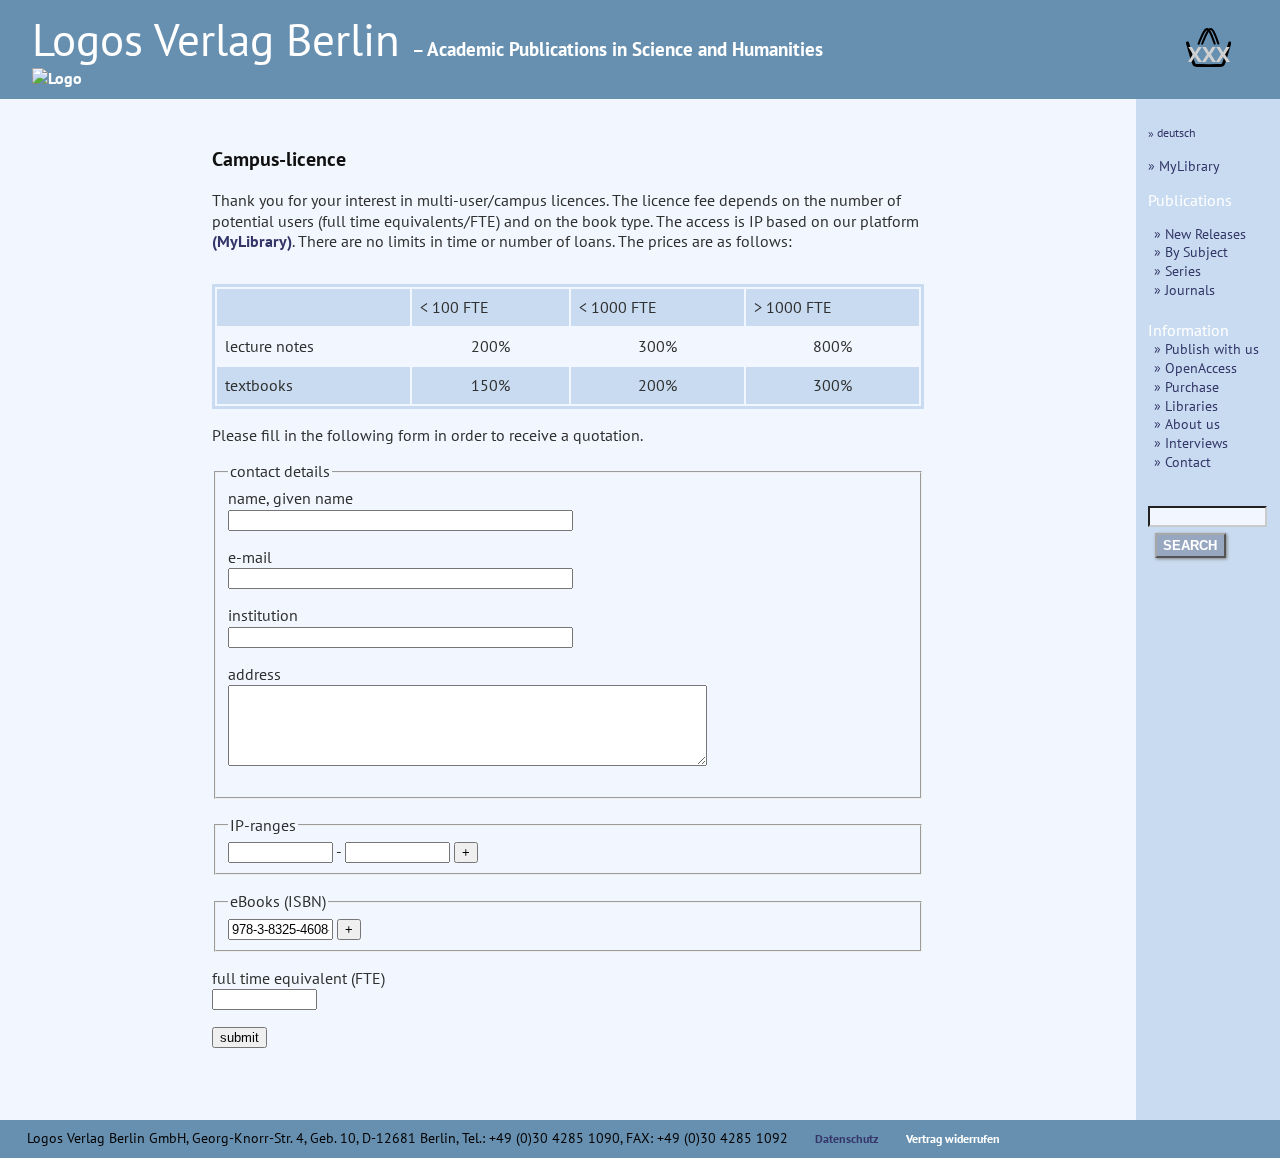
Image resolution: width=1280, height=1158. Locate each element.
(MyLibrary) (252, 241)
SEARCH (1190, 545)
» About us (1187, 423)
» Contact (1182, 461)
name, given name (290, 498)
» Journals (1184, 289)
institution (263, 615)
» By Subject (1191, 251)
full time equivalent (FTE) (298, 978)
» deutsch (1172, 132)
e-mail (250, 557)
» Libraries (1186, 405)
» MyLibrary (1184, 165)
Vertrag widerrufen (953, 1138)
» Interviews (1191, 442)
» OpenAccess (1195, 367)
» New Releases (1200, 233)
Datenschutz (847, 1138)
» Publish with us (1206, 348)
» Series (1177, 270)
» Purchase (1186, 386)
